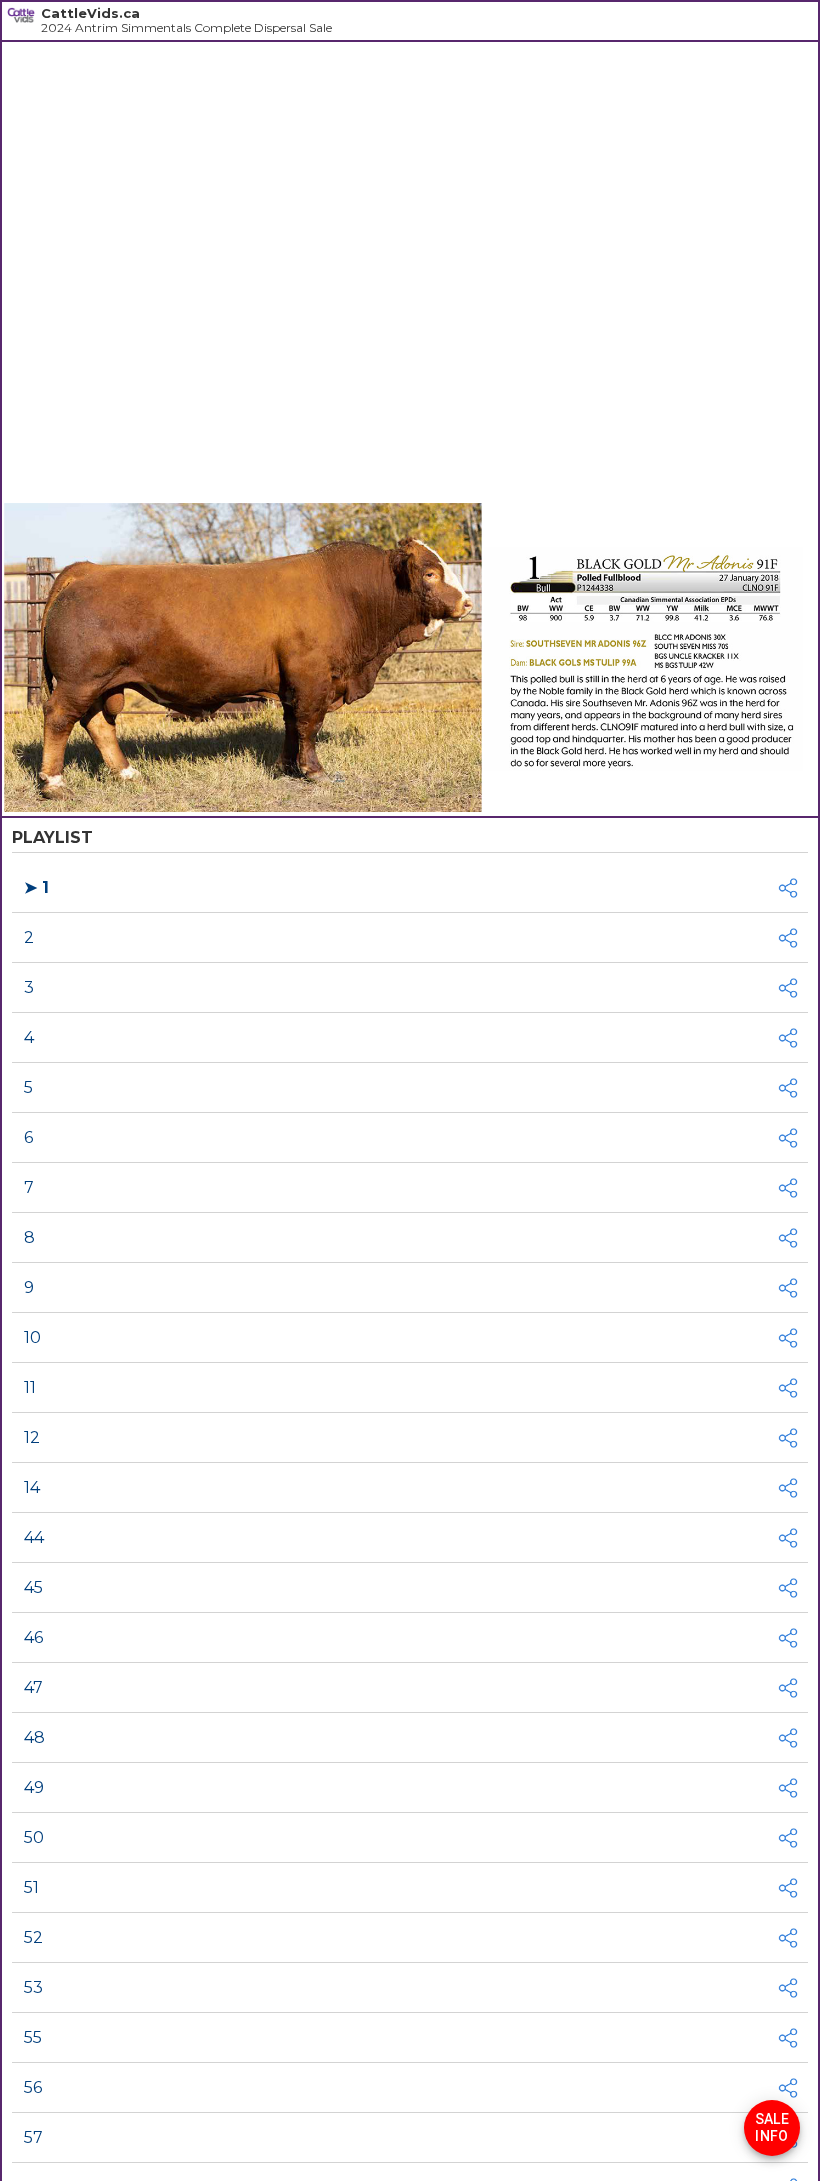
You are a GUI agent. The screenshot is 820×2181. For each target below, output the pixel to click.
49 (34, 1787)
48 (34, 1737)
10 (32, 1337)
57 (33, 2137)
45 (33, 1587)
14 (32, 1487)
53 (33, 1987)
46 (33, 1637)
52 (33, 1937)
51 (31, 1887)
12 (32, 1437)
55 (33, 2037)
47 (33, 1687)
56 (33, 2087)
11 (30, 1387)
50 (34, 1837)
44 (34, 1537)
